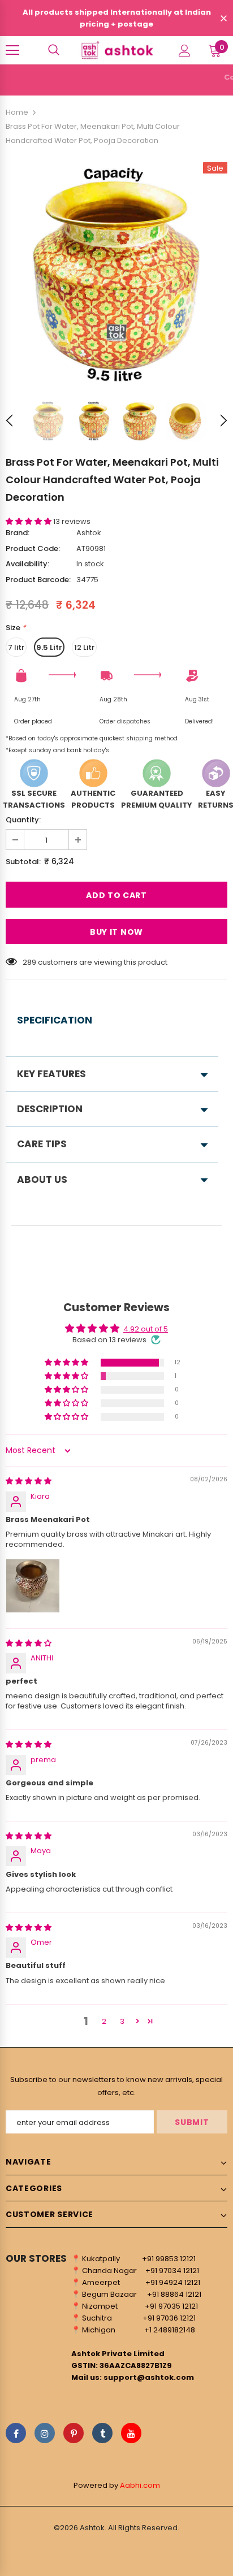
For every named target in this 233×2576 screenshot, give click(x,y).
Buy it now (116, 932)
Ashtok (89, 533)
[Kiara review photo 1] (33, 1586)
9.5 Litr (49, 647)
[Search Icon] (54, 50)
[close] (223, 19)
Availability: (27, 564)
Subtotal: (23, 862)
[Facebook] (16, 2433)
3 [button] (122, 2021)
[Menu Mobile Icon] (12, 50)
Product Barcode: (38, 580)
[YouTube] (131, 2433)
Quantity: (23, 820)
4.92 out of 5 (146, 1329)
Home (17, 112)
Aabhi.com (140, 2485)
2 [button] (104, 2021)
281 (28, 962)
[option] (116, 273)
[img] (29, 1481)
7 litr (16, 647)
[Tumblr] (102, 2433)
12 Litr (84, 647)
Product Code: (33, 548)
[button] (29, 521)
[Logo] (116, 50)
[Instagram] (45, 2433)
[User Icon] (185, 51)
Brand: (18, 533)
